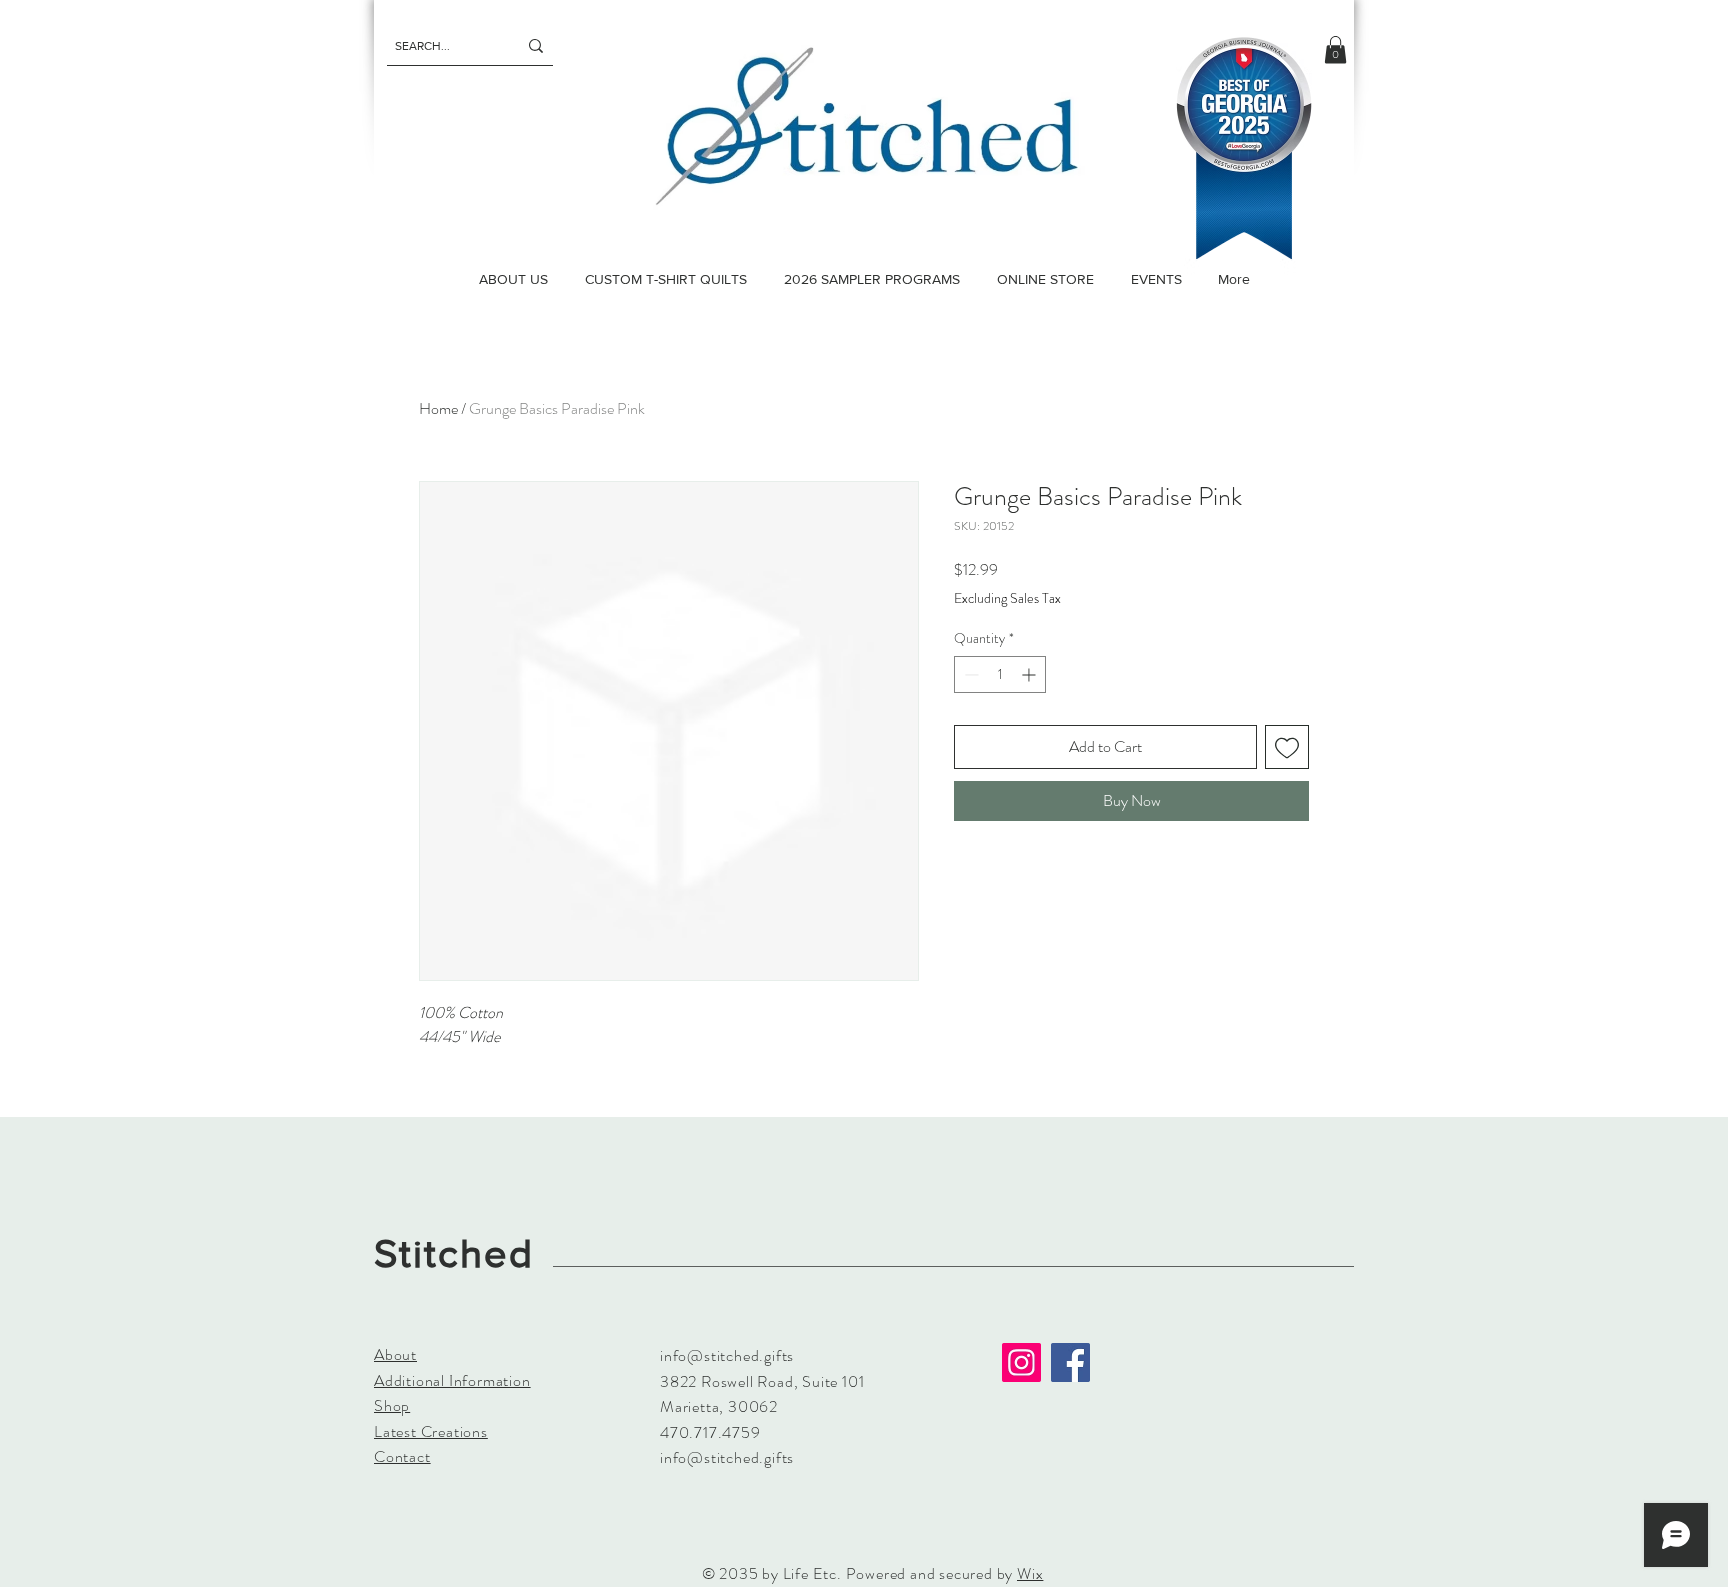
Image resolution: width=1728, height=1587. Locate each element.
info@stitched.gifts (727, 1355)
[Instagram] (1021, 1362)
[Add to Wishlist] (1287, 747)
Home (438, 408)
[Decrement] (969, 674)
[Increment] (1030, 674)
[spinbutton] (1000, 674)
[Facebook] (1070, 1362)
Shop (392, 1405)
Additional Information (452, 1380)
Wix (1030, 1573)
